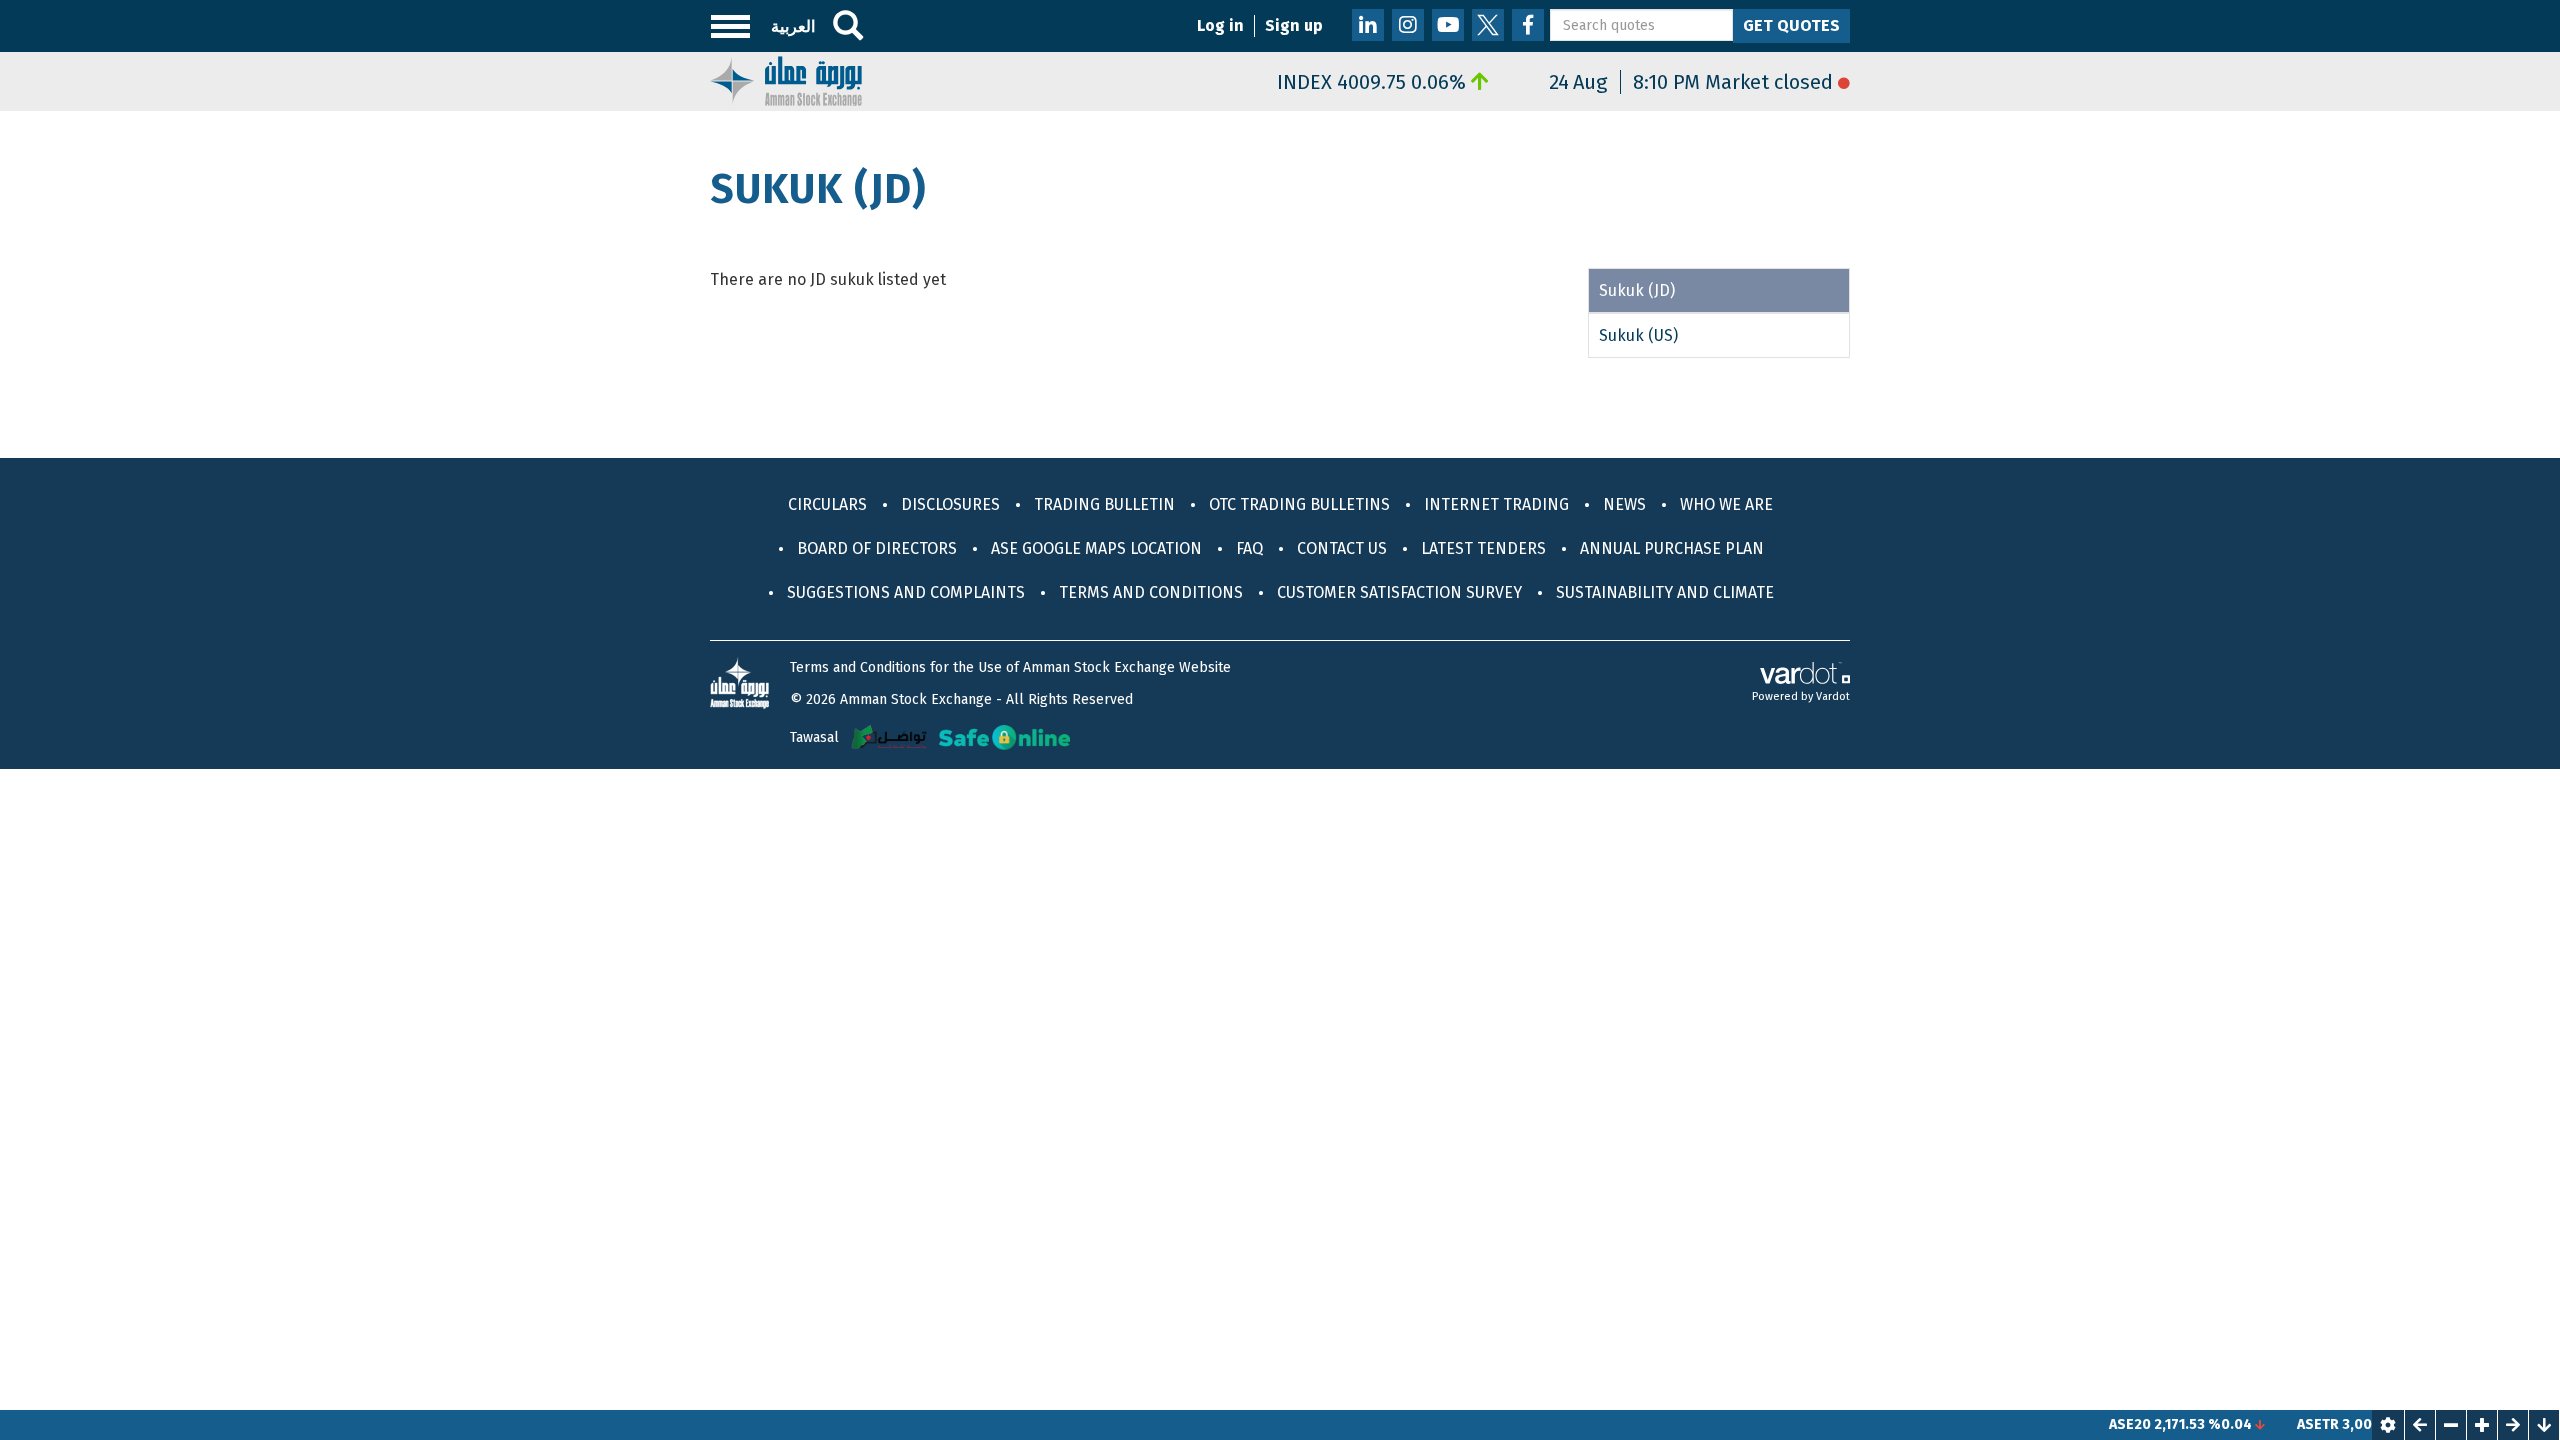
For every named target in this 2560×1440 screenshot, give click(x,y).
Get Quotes (1791, 25)
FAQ (1249, 548)
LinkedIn (1368, 25)
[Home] (786, 79)
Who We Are (1726, 504)
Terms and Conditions (1151, 592)
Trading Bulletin (1104, 504)
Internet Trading (1496, 504)
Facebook (1528, 25)
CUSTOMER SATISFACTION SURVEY (1399, 592)
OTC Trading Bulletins (1299, 504)
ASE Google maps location (1096, 548)
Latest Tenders (1483, 548)
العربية (793, 26)
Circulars (827, 504)
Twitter (1488, 25)
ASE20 (2096, 1424)
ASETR (2284, 1424)
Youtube (1448, 25)
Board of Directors (877, 548)
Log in (1220, 25)
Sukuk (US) (1638, 335)
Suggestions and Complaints (906, 592)
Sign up (1294, 25)
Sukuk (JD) (1637, 290)
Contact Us (1342, 548)
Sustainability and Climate (1665, 592)
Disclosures (950, 504)
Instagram (1408, 25)
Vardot (1833, 696)
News (1624, 504)
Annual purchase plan (1672, 548)
